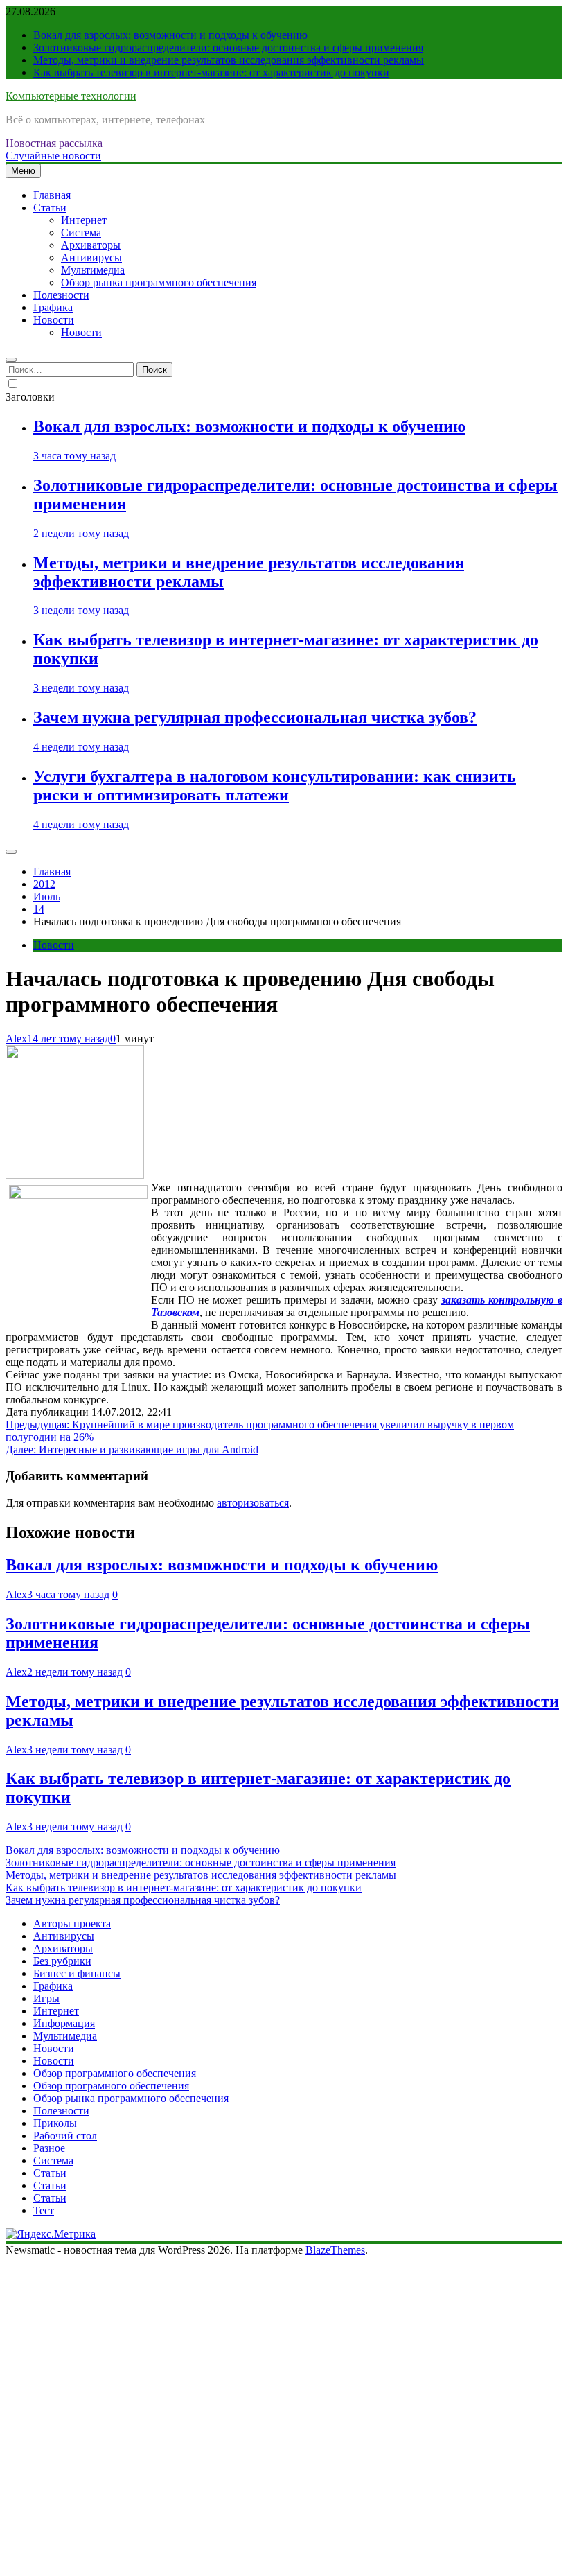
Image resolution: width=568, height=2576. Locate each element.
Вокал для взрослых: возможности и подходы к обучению (170, 35)
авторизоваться (253, 1503)
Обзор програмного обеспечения (111, 2086)
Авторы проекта (72, 1924)
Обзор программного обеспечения (115, 2073)
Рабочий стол (65, 2136)
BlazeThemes (335, 2250)
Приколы (55, 2123)
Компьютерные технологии (71, 96)
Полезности (61, 295)
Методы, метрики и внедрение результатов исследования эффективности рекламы (229, 60)
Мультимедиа (93, 270)
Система (81, 233)
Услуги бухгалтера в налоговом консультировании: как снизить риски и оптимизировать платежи (275, 786)
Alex (16, 1039)
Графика (53, 307)
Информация (64, 2023)
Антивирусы (91, 257)
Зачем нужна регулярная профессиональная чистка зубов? (255, 717)
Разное (49, 2148)
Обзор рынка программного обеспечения (159, 282)
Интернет (84, 220)
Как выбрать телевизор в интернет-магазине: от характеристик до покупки (211, 72)
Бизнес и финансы (77, 1973)
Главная (52, 195)
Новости (54, 320)
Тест (44, 2210)
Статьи (50, 208)
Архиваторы (91, 245)
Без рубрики (62, 1961)
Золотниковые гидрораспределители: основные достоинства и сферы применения (228, 47)
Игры (46, 1998)
